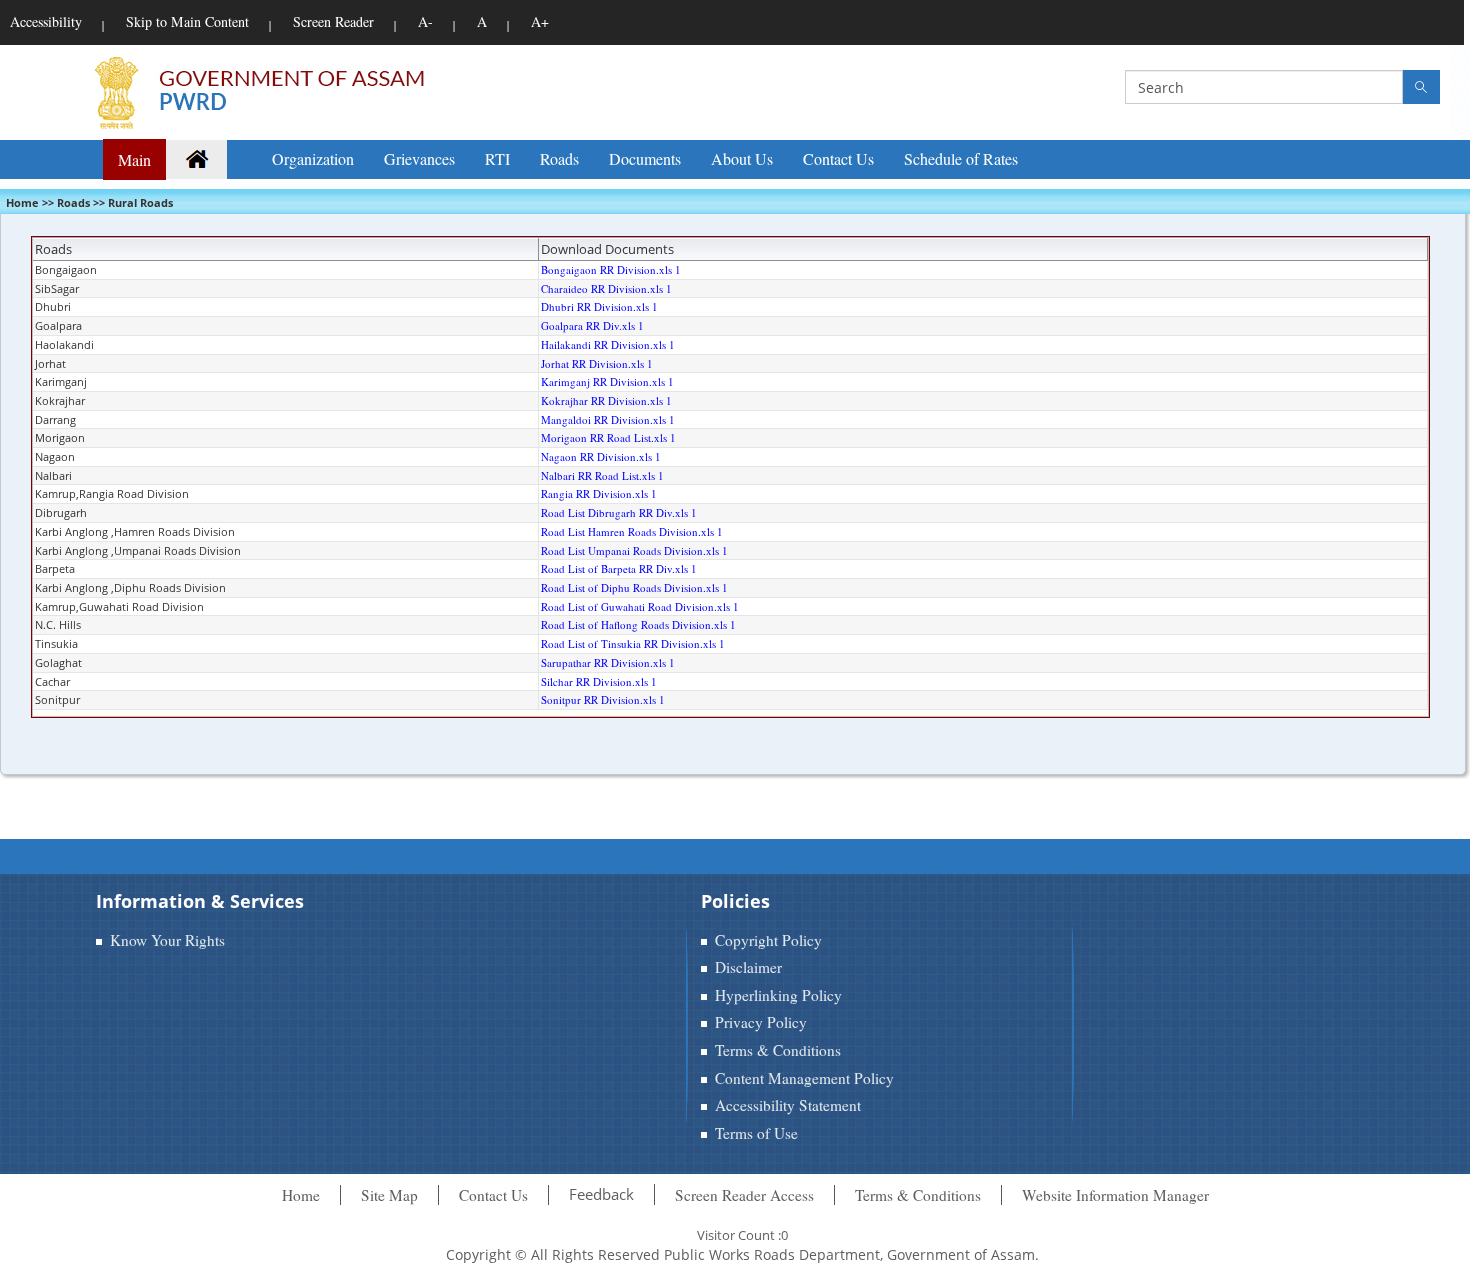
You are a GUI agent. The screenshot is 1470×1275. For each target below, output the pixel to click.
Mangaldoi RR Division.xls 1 (608, 419)
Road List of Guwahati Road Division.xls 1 (640, 606)
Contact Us (838, 158)
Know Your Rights (167, 940)
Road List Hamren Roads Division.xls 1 (632, 531)
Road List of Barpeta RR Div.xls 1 (619, 568)
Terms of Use (756, 1133)
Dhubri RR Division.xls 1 (599, 306)
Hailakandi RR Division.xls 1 (608, 344)
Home (301, 1195)
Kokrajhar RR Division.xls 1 (606, 400)
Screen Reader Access (744, 1195)
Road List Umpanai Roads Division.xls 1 (634, 550)
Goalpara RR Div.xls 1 (592, 325)
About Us (742, 158)
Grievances (419, 158)
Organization (313, 158)
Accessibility (46, 21)
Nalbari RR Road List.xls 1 (602, 475)
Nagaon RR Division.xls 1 (601, 456)
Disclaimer (748, 967)
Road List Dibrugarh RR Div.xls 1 (619, 512)
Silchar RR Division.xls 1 (599, 681)
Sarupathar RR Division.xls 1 (608, 662)
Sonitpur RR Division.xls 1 (603, 699)
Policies (735, 901)
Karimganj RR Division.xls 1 (607, 381)
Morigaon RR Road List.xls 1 (608, 437)
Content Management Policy (804, 1078)
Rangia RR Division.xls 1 (599, 493)
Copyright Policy (768, 940)
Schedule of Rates (961, 158)
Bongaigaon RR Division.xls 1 (611, 269)
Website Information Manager (1115, 1195)
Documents (645, 158)
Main (134, 159)
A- (425, 21)
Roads (559, 158)
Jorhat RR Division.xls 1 (597, 363)
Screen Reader (333, 21)
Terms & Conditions (778, 1050)
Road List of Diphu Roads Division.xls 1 (634, 587)
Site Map (389, 1195)
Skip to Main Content (187, 21)
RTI (497, 158)
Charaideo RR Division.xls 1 (606, 288)
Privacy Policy (761, 1022)
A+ (540, 21)
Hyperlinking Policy (778, 995)
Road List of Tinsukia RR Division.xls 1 (633, 643)
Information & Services (200, 901)
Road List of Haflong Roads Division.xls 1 (638, 624)
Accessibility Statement (788, 1105)
